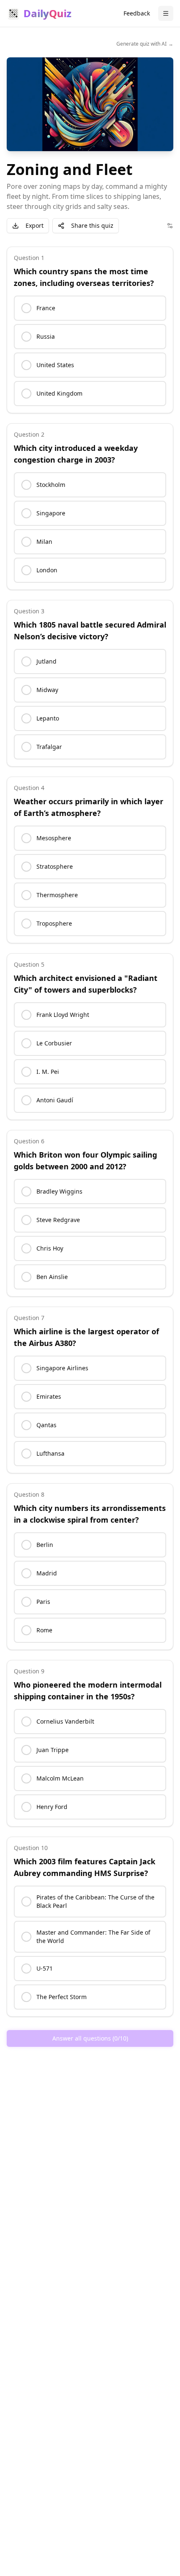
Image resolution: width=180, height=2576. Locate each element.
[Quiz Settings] (170, 226)
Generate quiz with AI (145, 44)
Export (35, 225)
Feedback (137, 13)
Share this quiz (92, 225)
